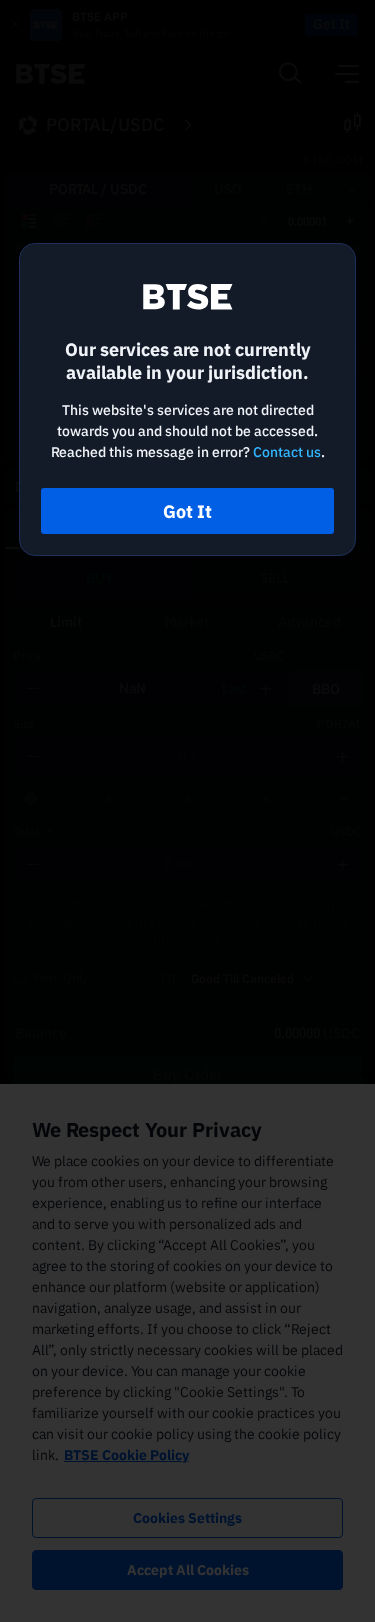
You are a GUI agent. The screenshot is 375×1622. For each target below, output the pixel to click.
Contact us (287, 452)
